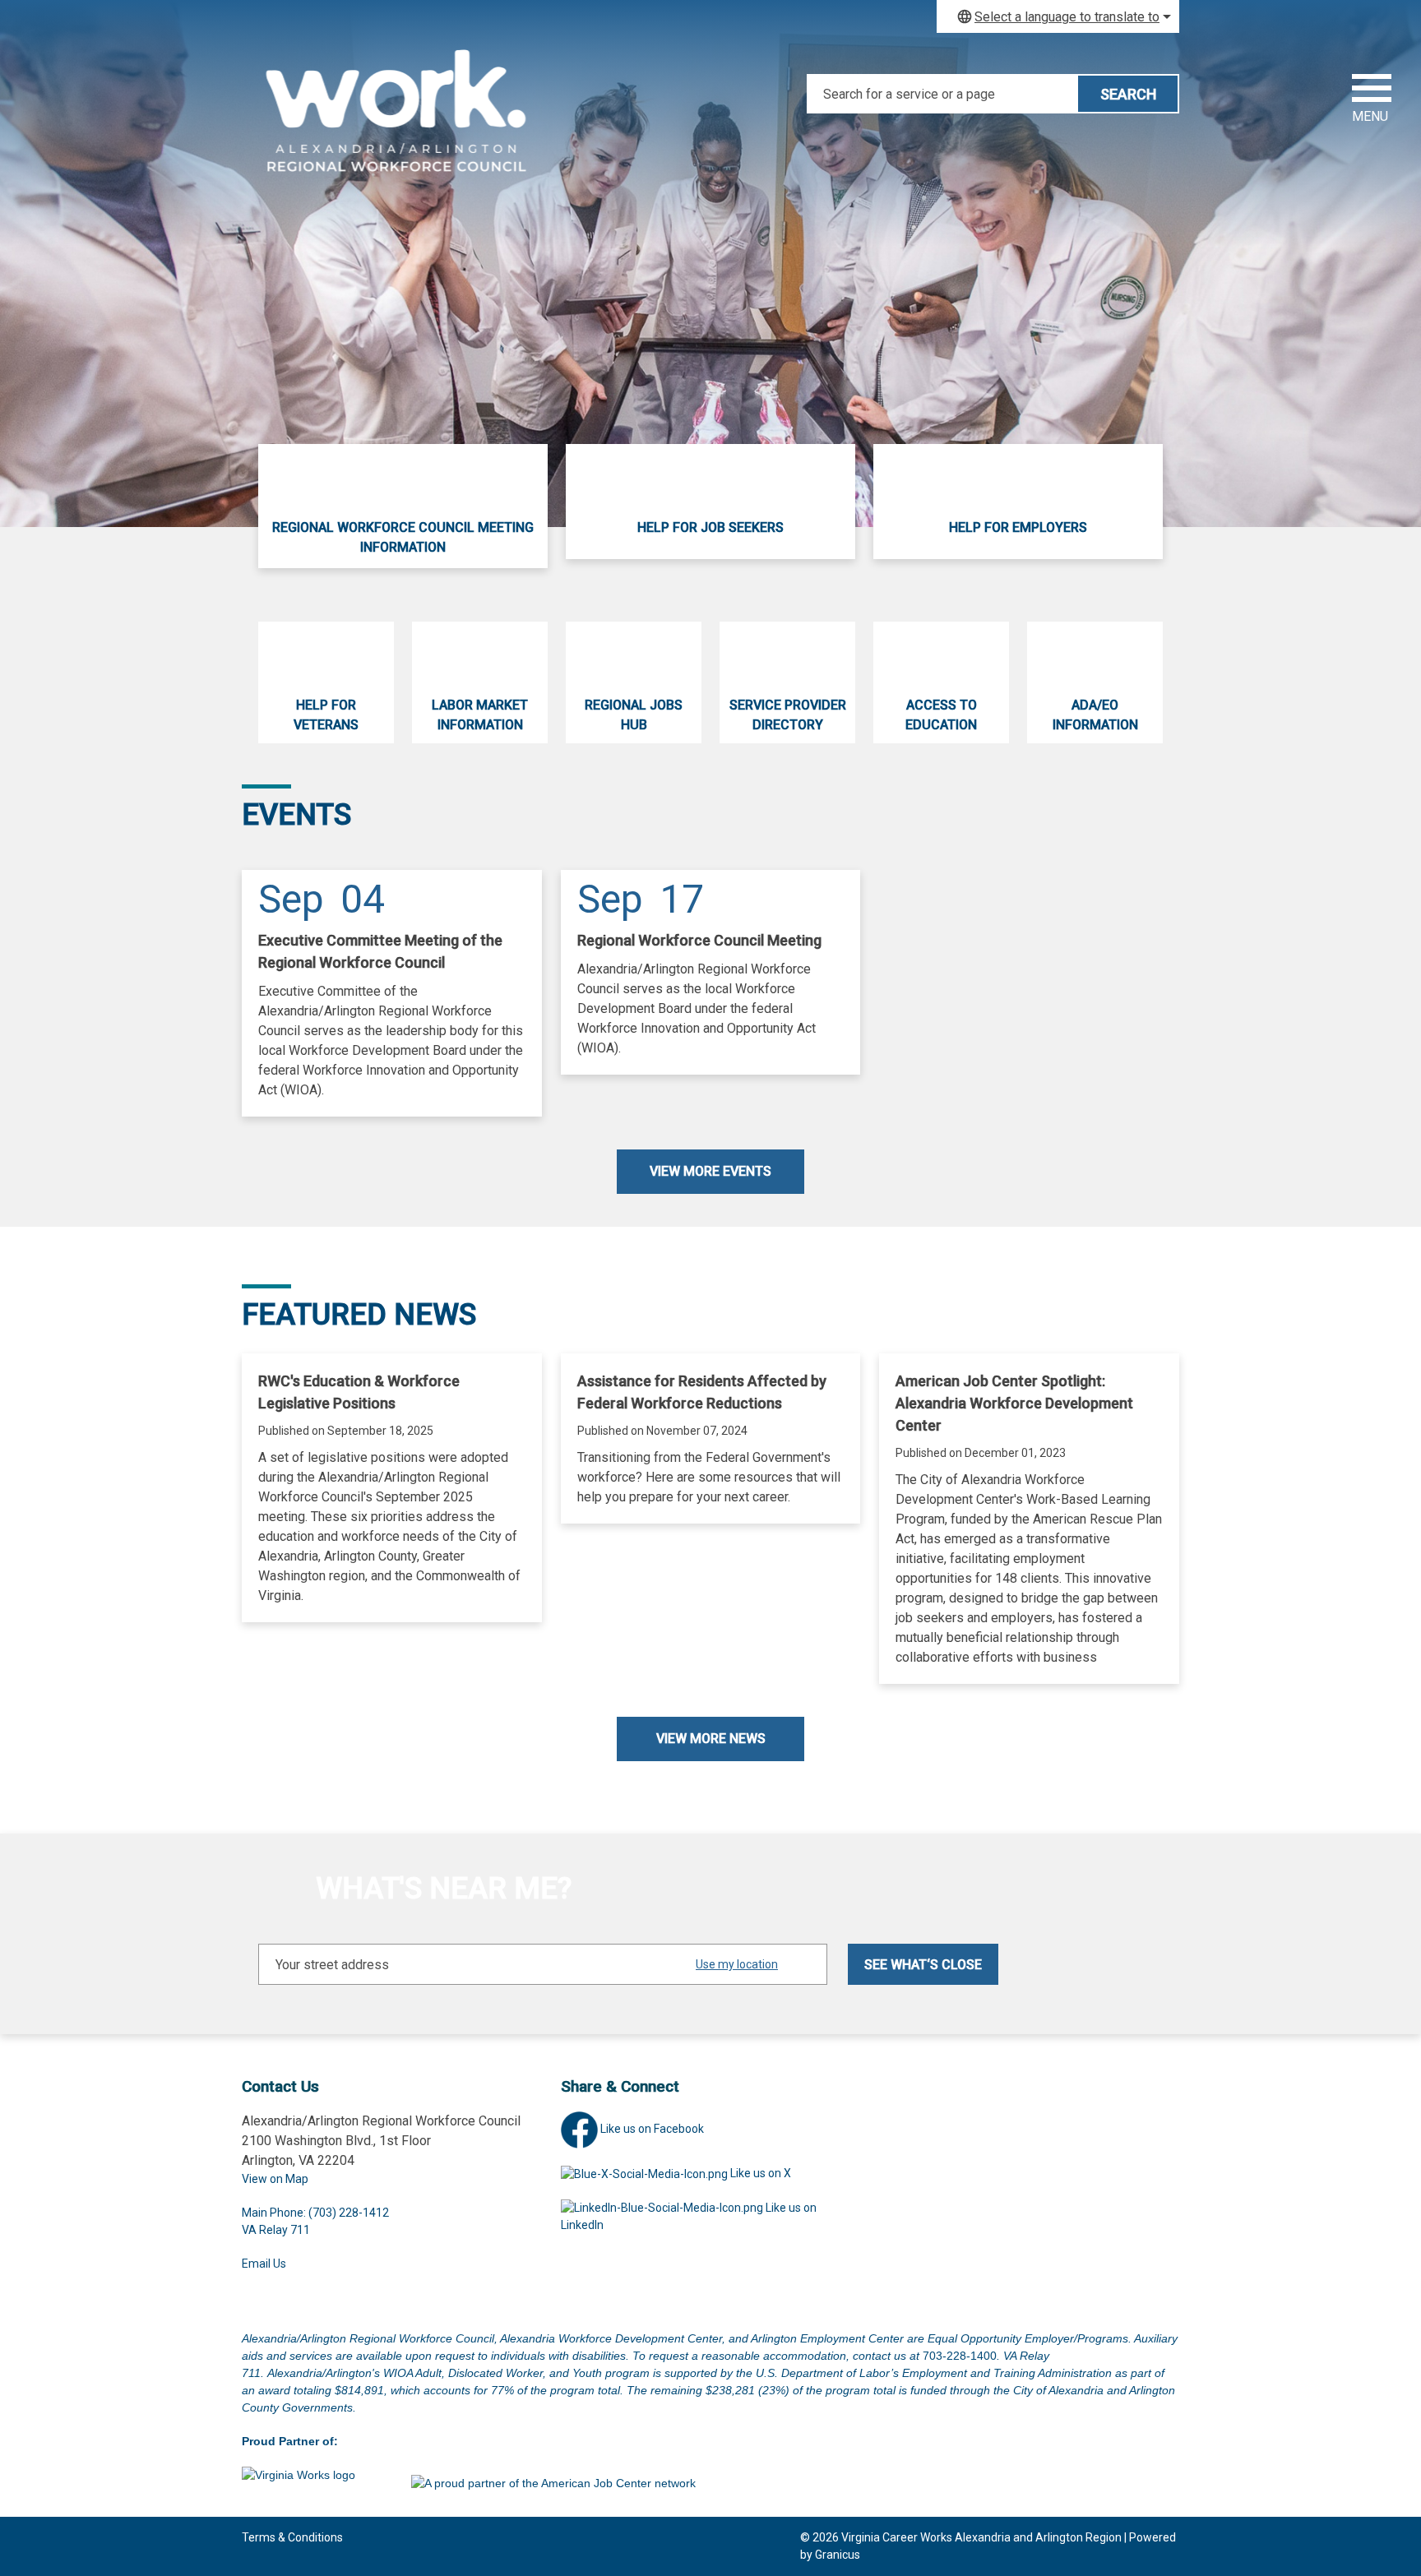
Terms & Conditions (292, 2537)
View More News (711, 1739)
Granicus (838, 2555)
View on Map (275, 2179)
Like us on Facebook (652, 2129)
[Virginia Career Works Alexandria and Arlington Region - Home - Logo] (398, 123)
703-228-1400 (960, 2356)
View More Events (710, 1171)
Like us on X (761, 2173)
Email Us (264, 2264)
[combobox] (1058, 16)
